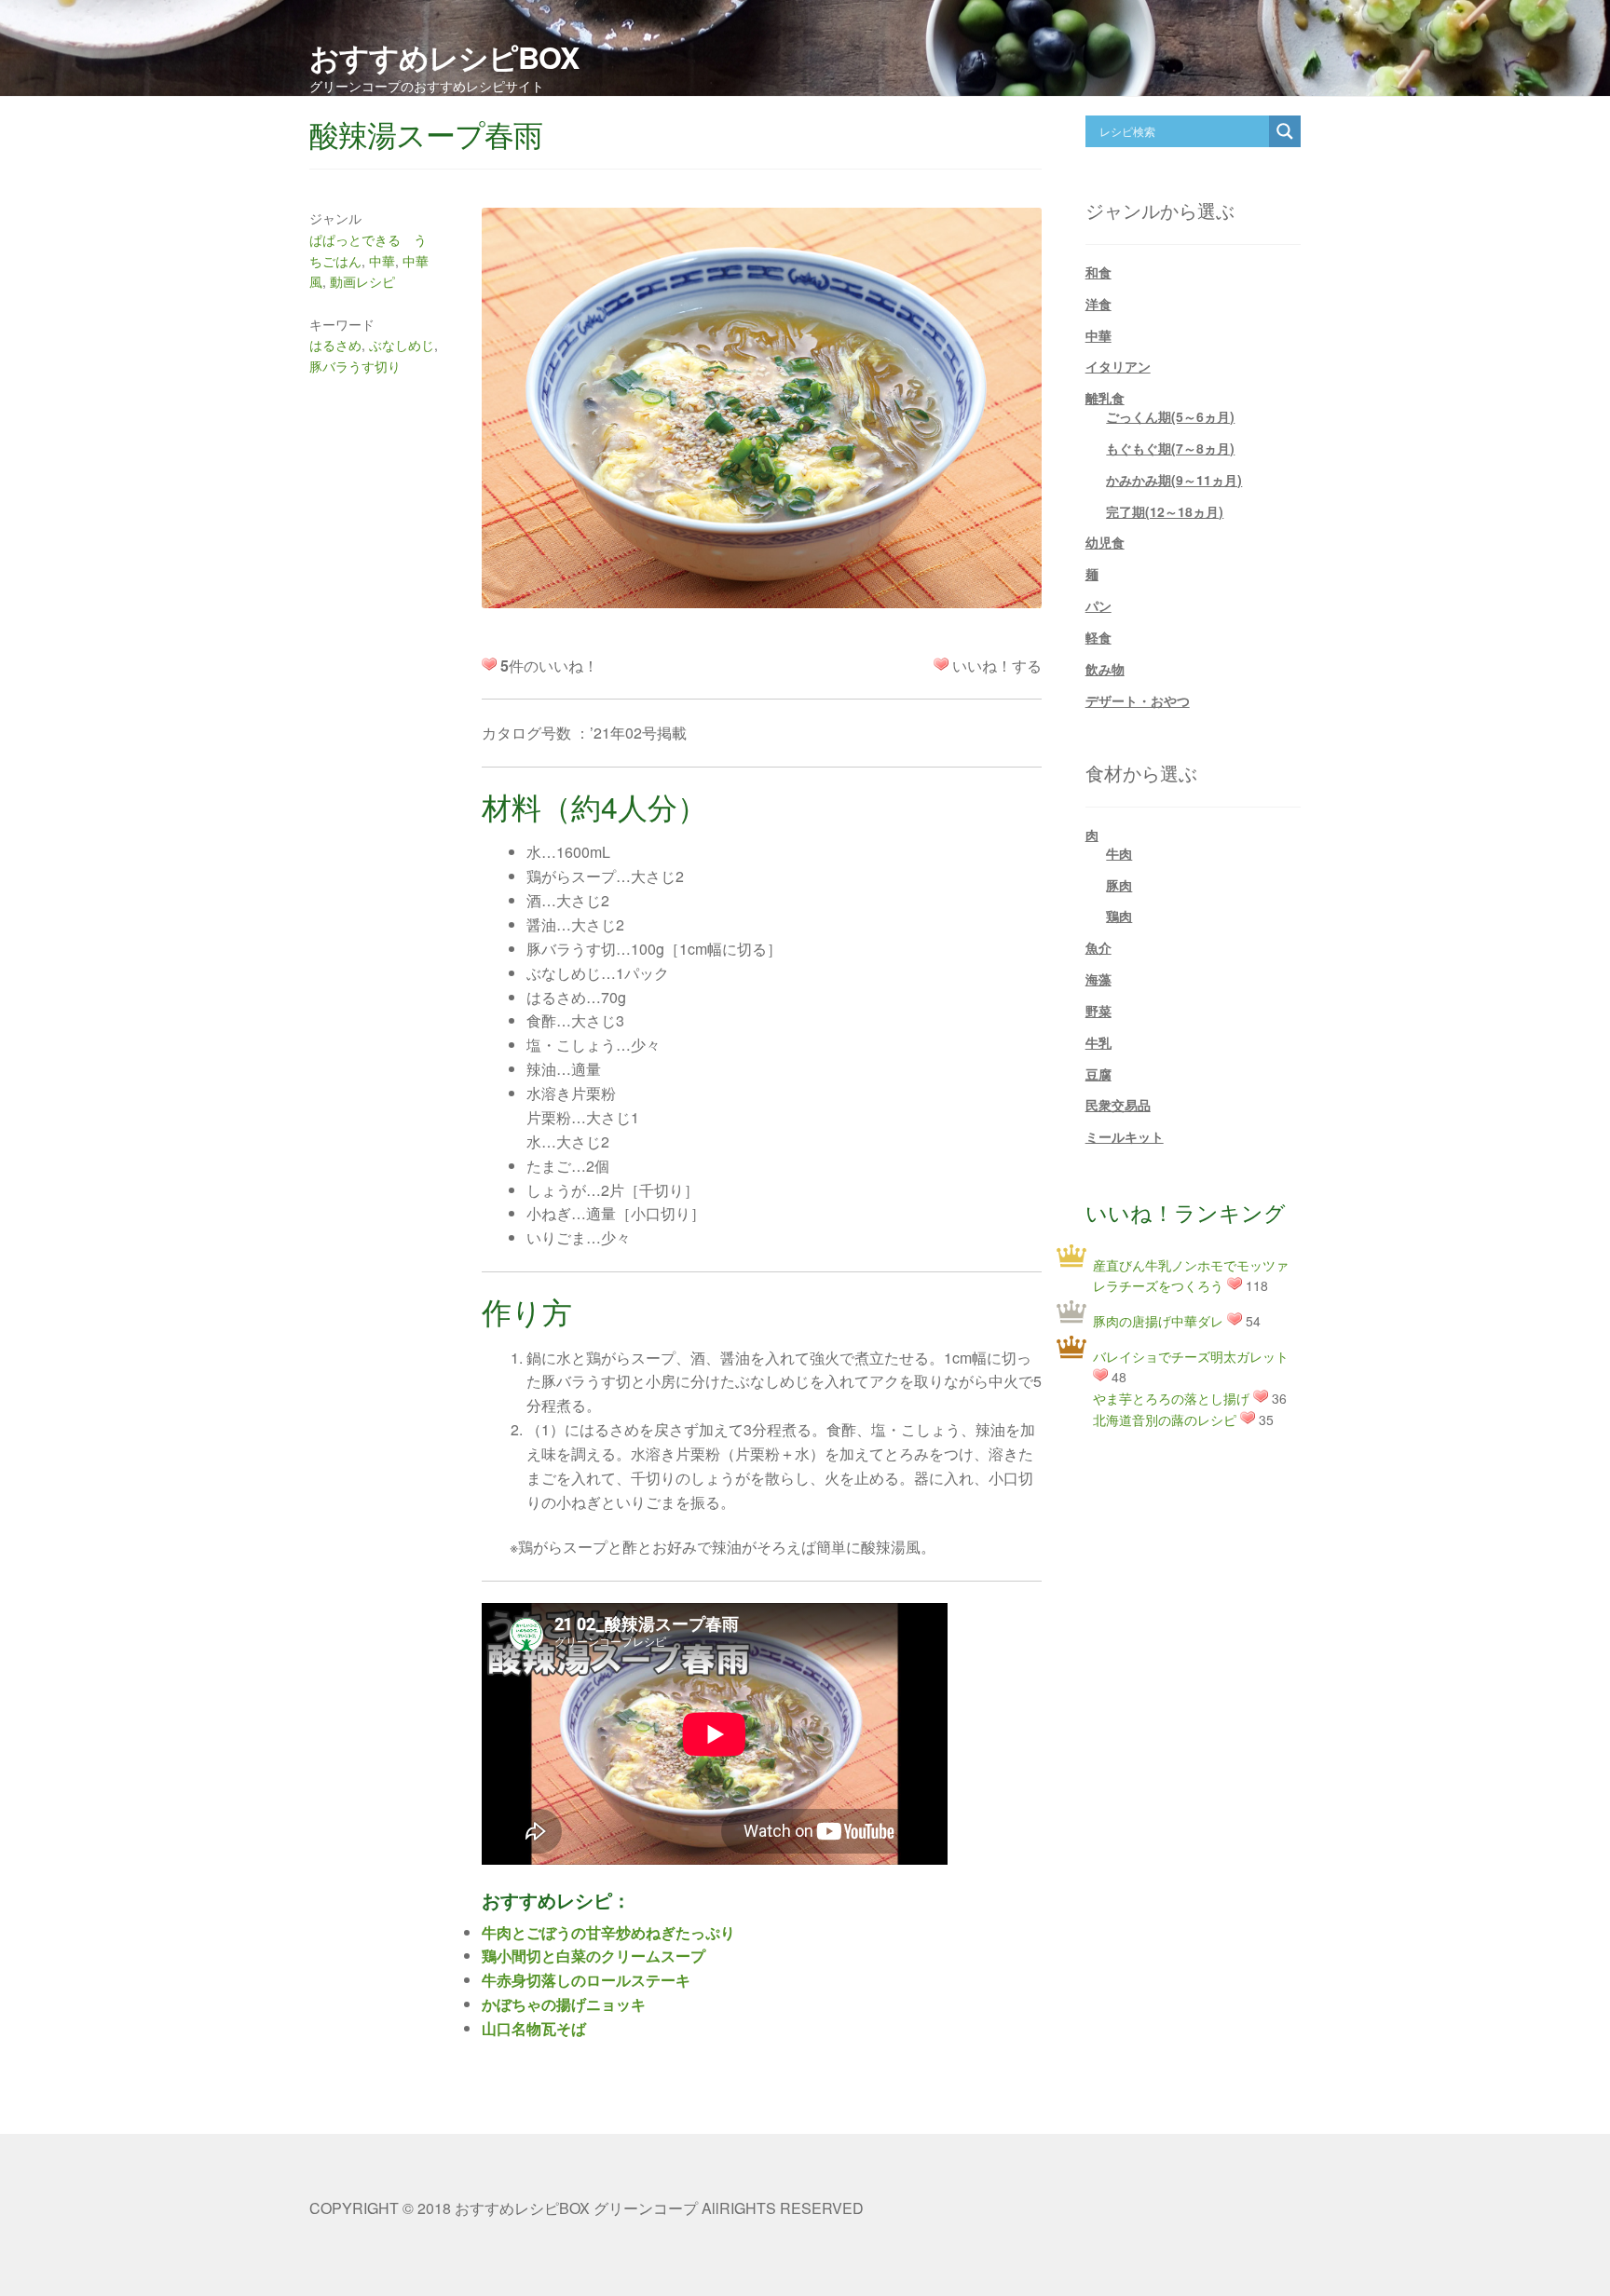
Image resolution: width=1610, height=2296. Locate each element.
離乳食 (1105, 398)
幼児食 (1105, 542)
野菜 (1098, 1011)
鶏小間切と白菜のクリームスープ (594, 1956)
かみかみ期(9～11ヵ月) (1174, 480)
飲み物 (1105, 669)
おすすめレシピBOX (444, 57)
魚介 (1098, 947)
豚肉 (1119, 885)
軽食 (1098, 637)
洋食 (1098, 304)
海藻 (1098, 979)
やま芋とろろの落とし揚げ (1171, 1398)
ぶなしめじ (402, 345)
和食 (1098, 272)
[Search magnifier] (1285, 131)
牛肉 (1119, 853)
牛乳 (1098, 1042)
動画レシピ (362, 281)
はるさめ (335, 345)
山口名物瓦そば (534, 2028)
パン (1098, 605)
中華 (382, 261)
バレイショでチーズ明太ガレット (1191, 1356)
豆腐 (1098, 1074)
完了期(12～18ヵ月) (1165, 511)
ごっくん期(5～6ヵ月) (1170, 416)
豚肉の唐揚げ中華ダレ (1158, 1321)
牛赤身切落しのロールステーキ (586, 1980)
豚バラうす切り (355, 366)
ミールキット (1125, 1136)
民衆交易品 (1118, 1105)
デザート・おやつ (1138, 700)
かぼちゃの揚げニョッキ (564, 2004)
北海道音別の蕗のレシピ (1165, 1420)
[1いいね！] (941, 664)
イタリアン (1118, 366)
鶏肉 (1119, 916)
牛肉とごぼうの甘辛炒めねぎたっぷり (608, 1932)
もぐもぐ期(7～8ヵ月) (1170, 448)
